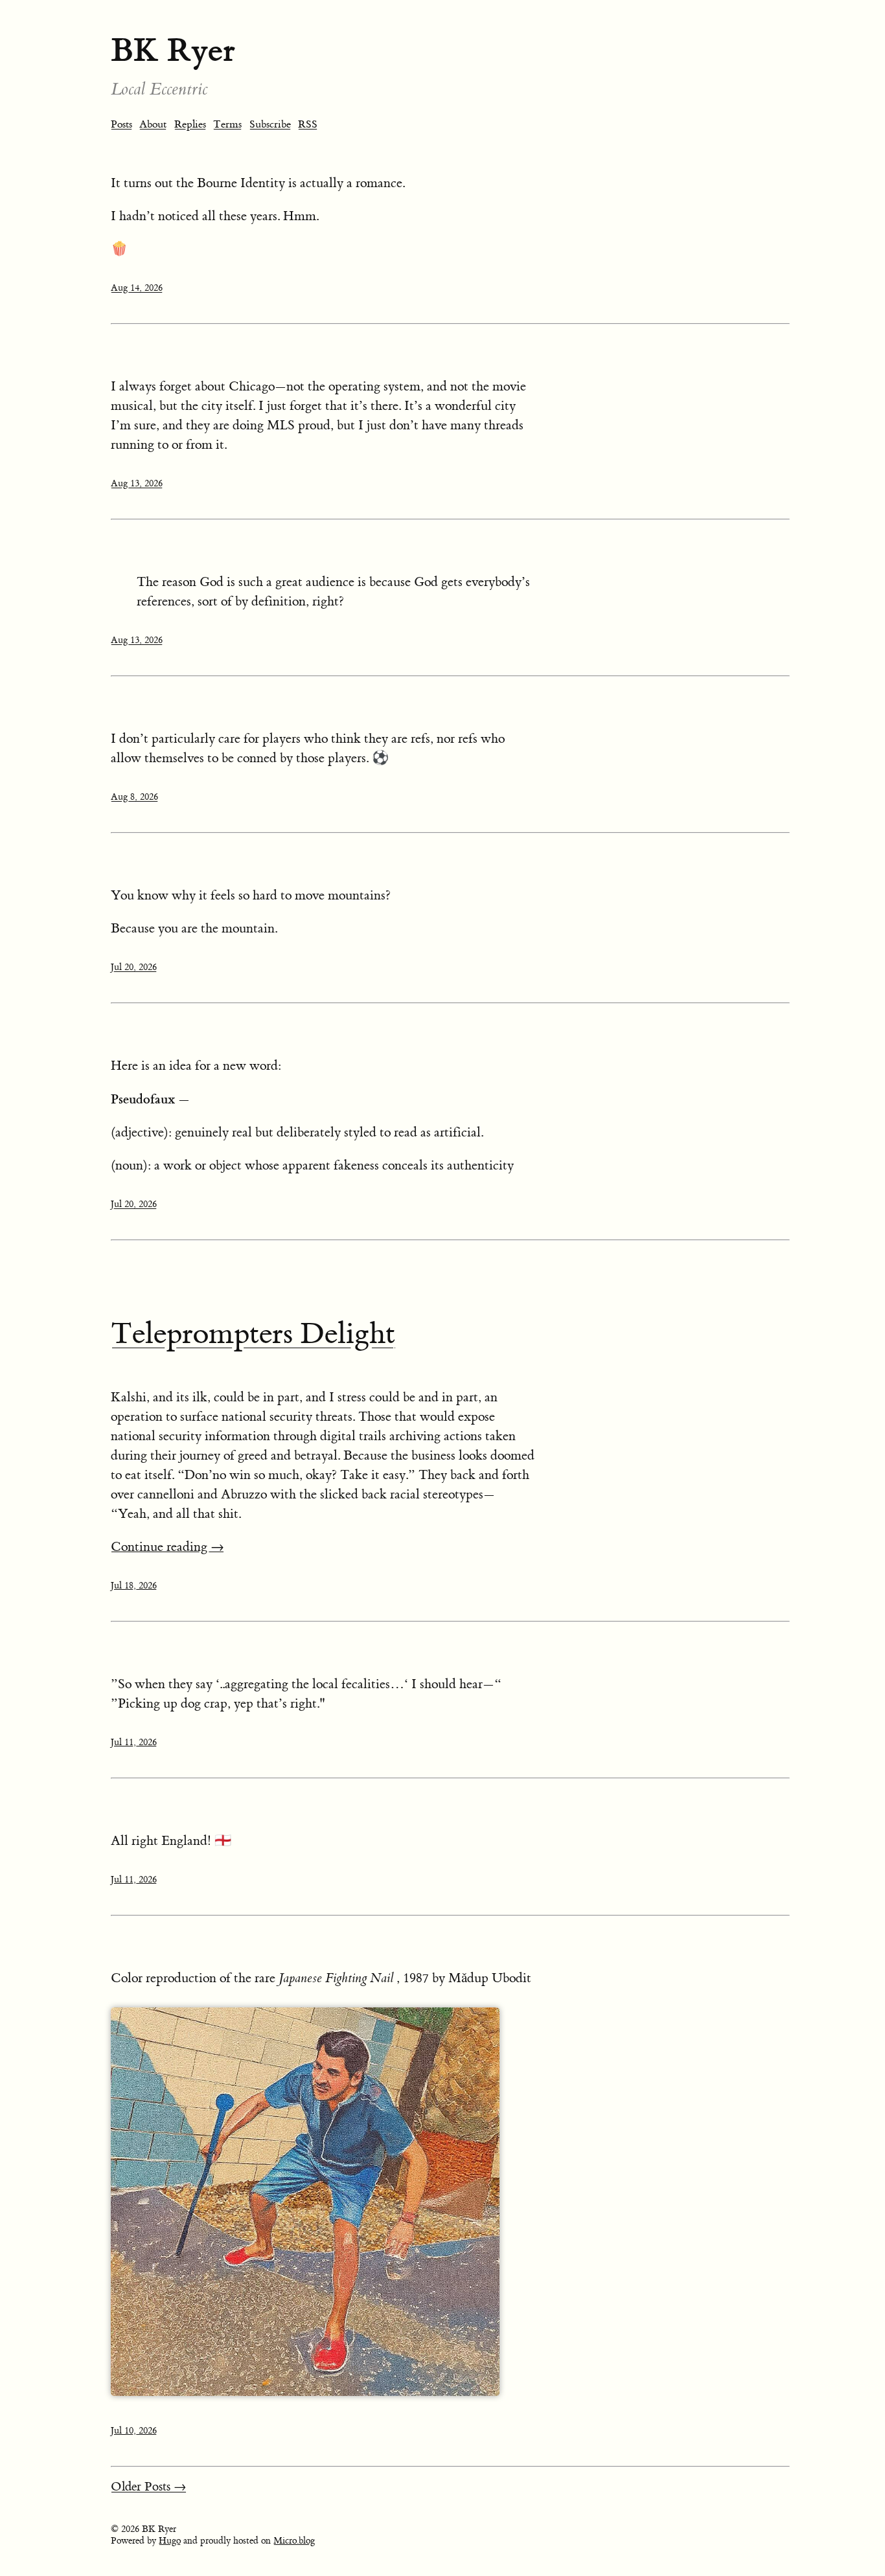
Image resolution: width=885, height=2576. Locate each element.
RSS (308, 124)
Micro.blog (294, 2541)
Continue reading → (167, 1547)
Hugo (170, 2541)
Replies (190, 124)
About (153, 124)
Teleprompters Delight (253, 1334)
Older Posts (149, 2487)
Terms (227, 124)
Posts (121, 124)
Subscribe (270, 124)
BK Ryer (173, 50)
